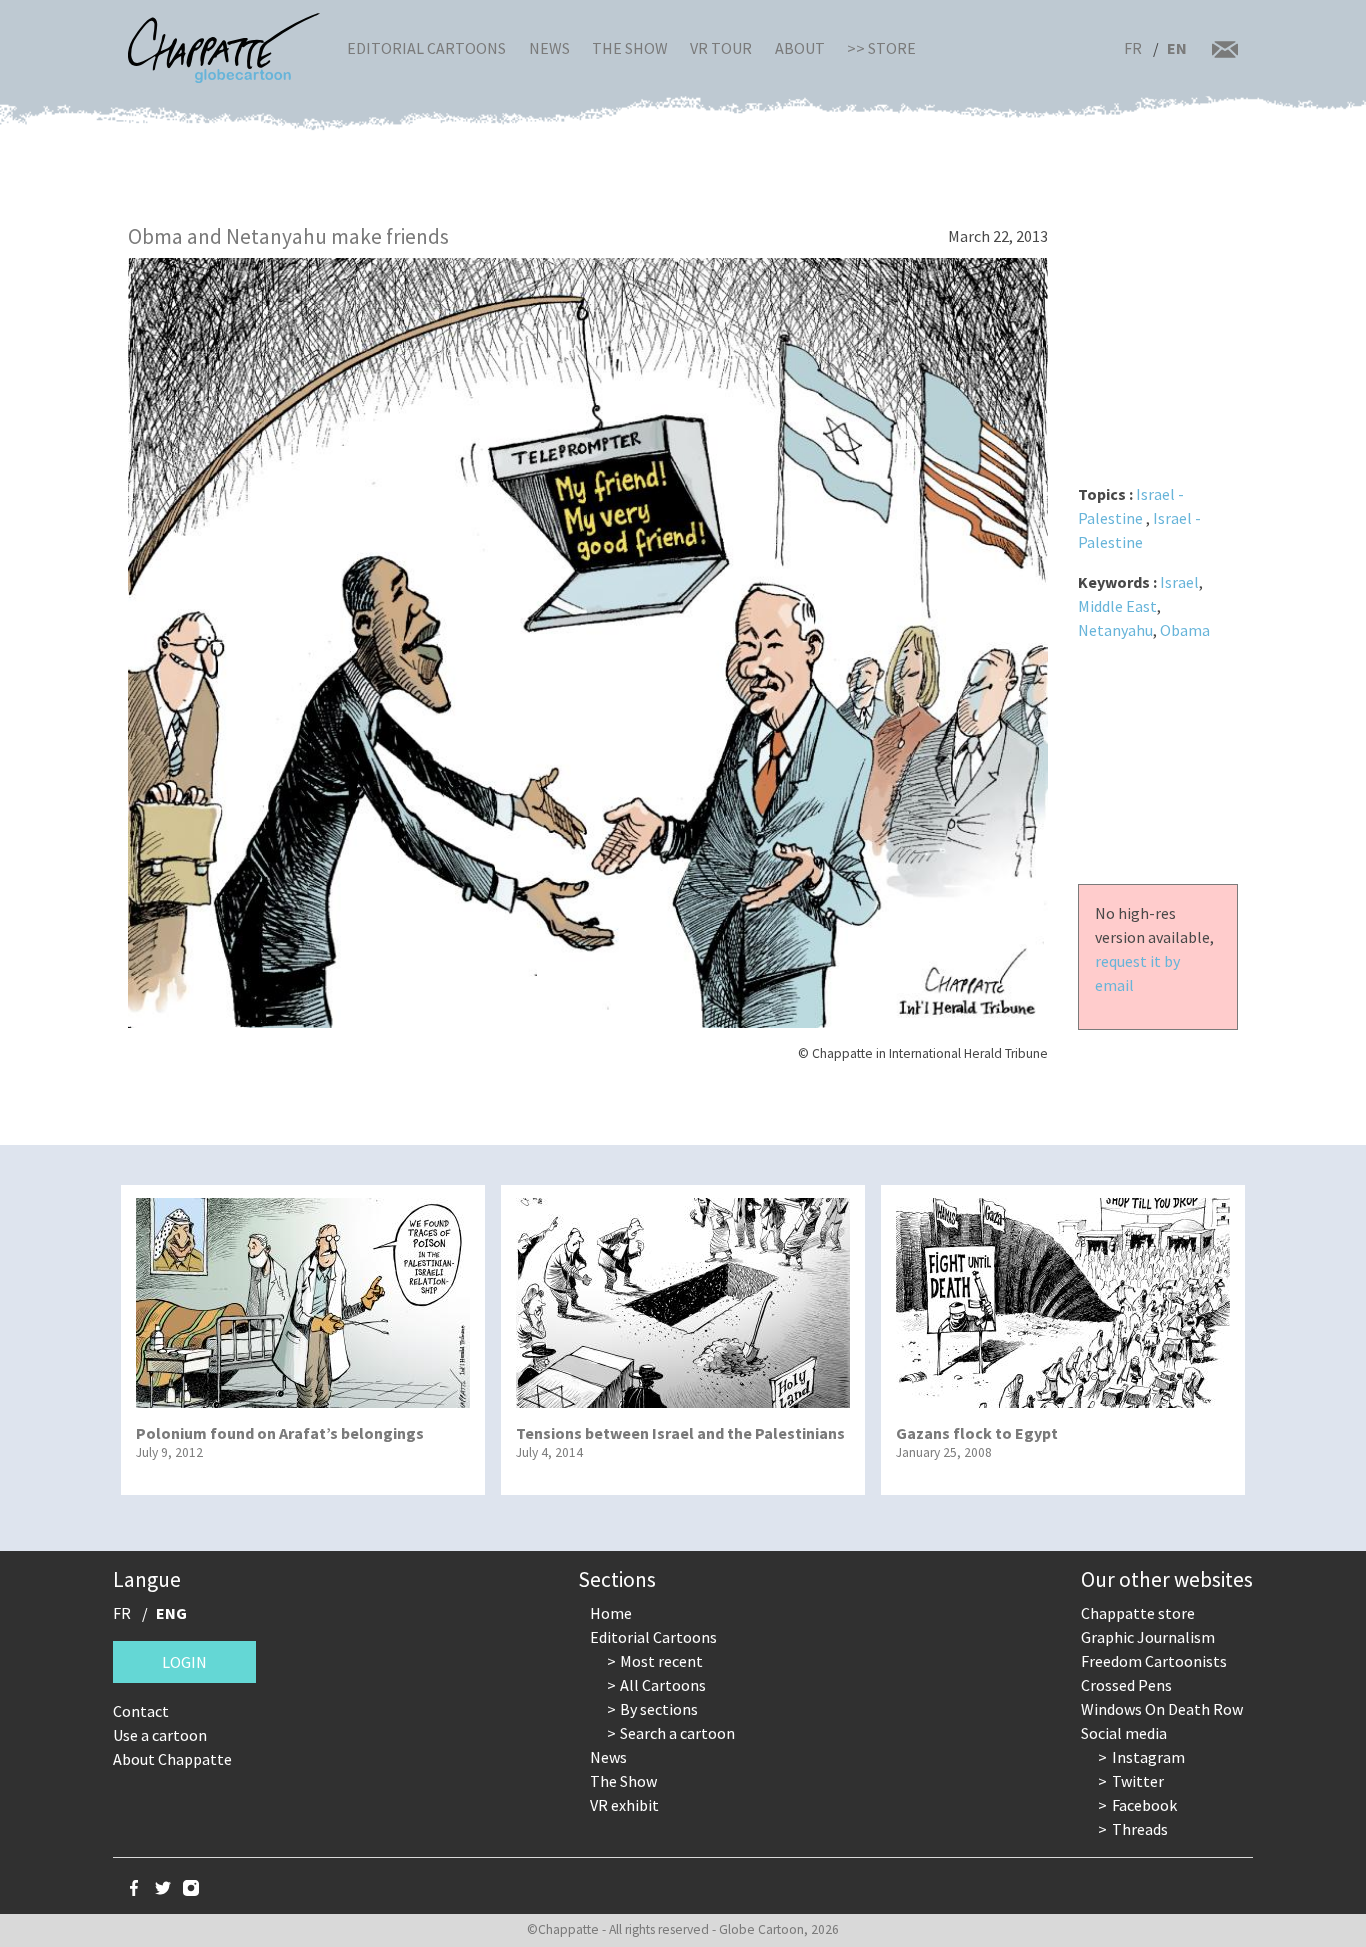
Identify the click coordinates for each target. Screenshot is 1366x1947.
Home (611, 1613)
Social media (1124, 1733)
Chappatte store (1138, 1613)
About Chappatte (172, 1759)
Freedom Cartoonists (1154, 1661)
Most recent (661, 1661)
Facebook (1144, 1805)
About (800, 48)
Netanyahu (1115, 630)
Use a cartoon (160, 1735)
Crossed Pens (1126, 1685)
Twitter (1138, 1781)
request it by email (1137, 973)
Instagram (1148, 1757)
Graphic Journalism (1148, 1637)
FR (1133, 48)
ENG (171, 1613)
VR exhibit (624, 1805)
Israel (1179, 582)
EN (1177, 48)
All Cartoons (663, 1685)
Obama (1185, 630)
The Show (630, 48)
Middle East (1117, 606)
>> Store (881, 48)
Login (184, 1662)
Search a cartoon (677, 1733)
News (549, 48)
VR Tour (721, 48)
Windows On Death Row (1162, 1709)
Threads (1140, 1829)
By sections (659, 1709)
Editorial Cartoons (426, 48)
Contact (141, 1711)
